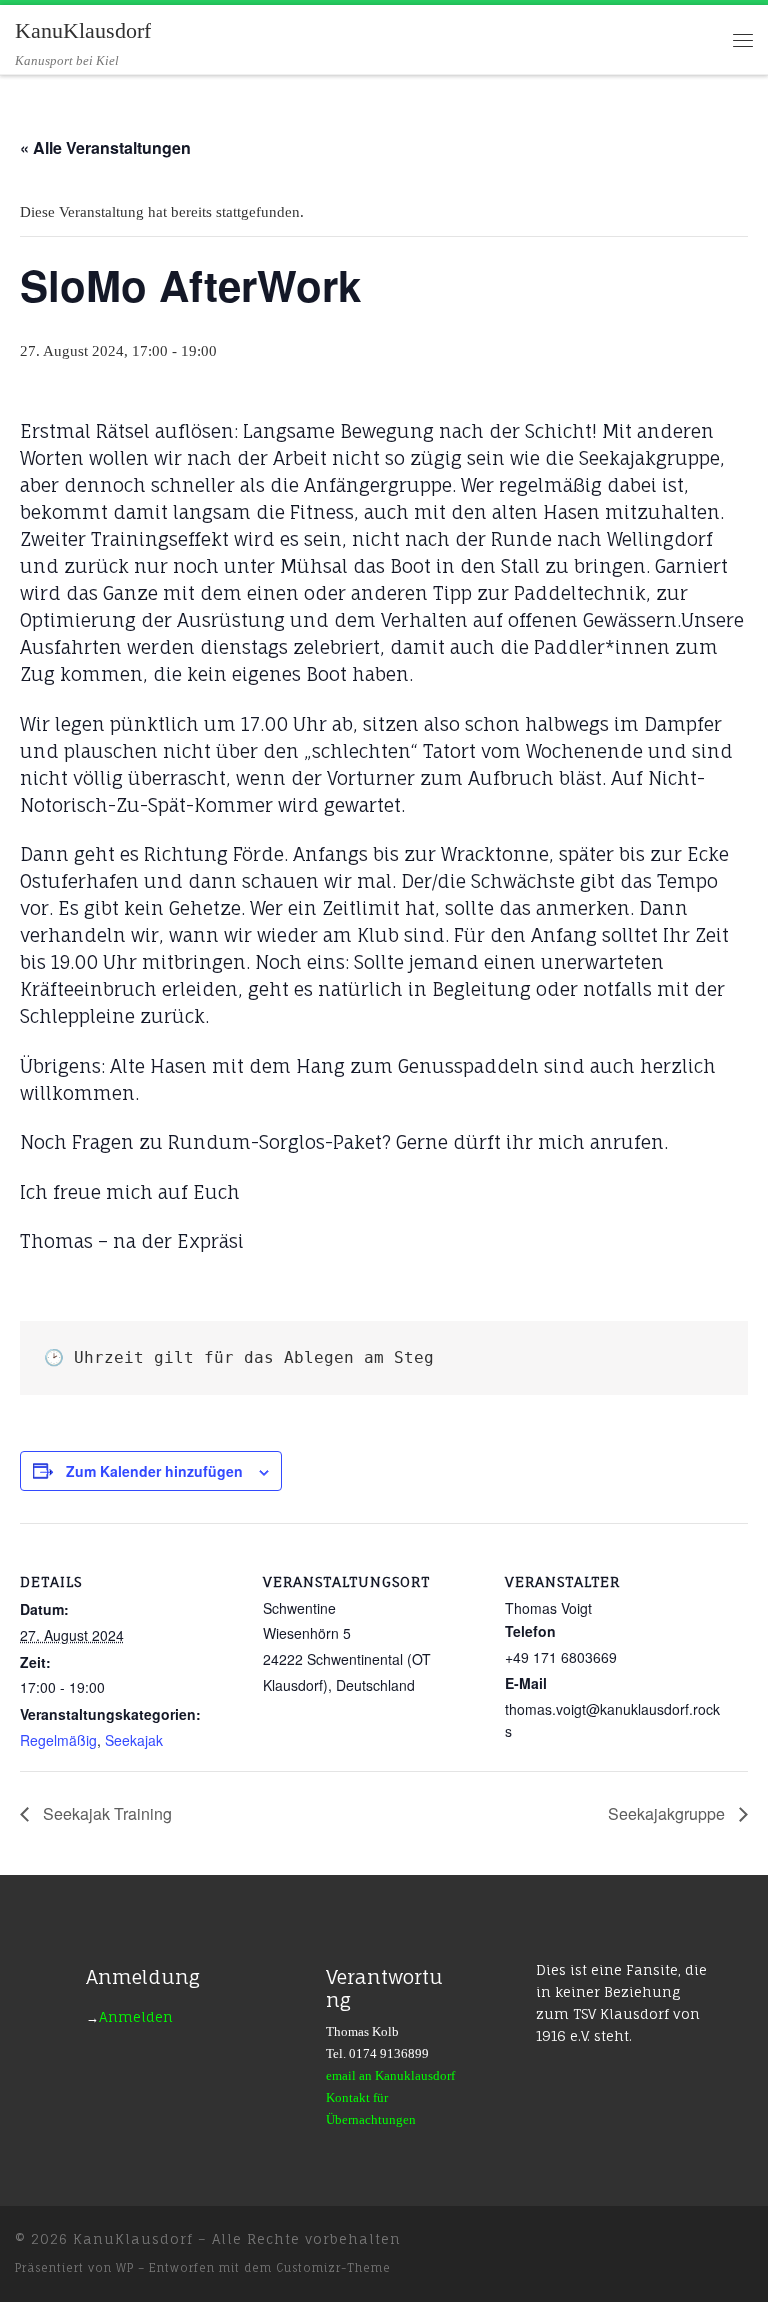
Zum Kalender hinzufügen (154, 1471)
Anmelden (136, 2017)
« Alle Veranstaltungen (105, 147)
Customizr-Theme (333, 2268)
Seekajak (134, 1740)
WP (125, 2268)
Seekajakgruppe (668, 1813)
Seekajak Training (105, 1813)
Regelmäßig (58, 1740)
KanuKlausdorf (133, 2239)
